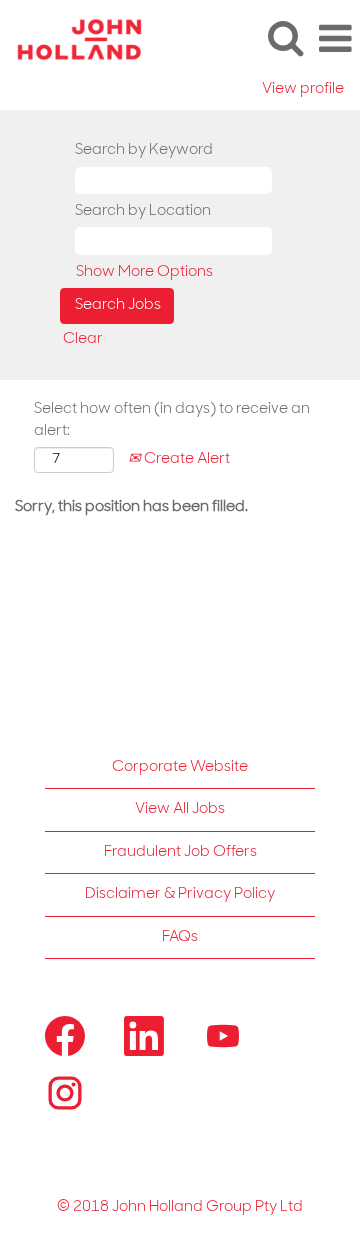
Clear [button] (83, 339)
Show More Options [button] (144, 272)
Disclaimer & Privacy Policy (180, 894)
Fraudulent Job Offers (180, 852)
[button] (335, 39)
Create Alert (185, 459)
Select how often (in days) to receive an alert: (172, 420)
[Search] (285, 38)
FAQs (180, 937)
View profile (303, 89)
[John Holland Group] (72, 39)
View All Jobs (180, 809)
